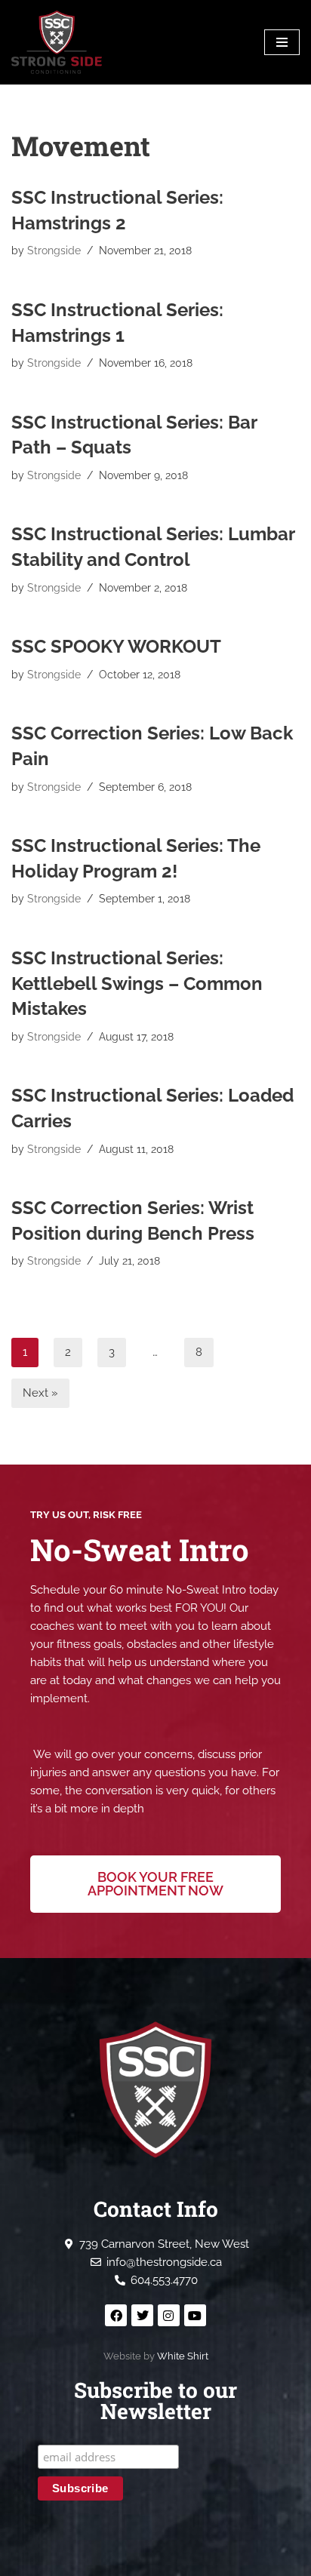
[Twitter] (142, 2315)
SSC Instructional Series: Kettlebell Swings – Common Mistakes (137, 983)
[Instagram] (169, 2315)
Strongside (54, 251)
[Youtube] (195, 2315)
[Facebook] (116, 2315)
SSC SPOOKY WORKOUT (116, 646)
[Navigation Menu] (282, 42)
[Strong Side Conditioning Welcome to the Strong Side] (57, 42)
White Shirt (183, 2356)
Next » (40, 1393)
